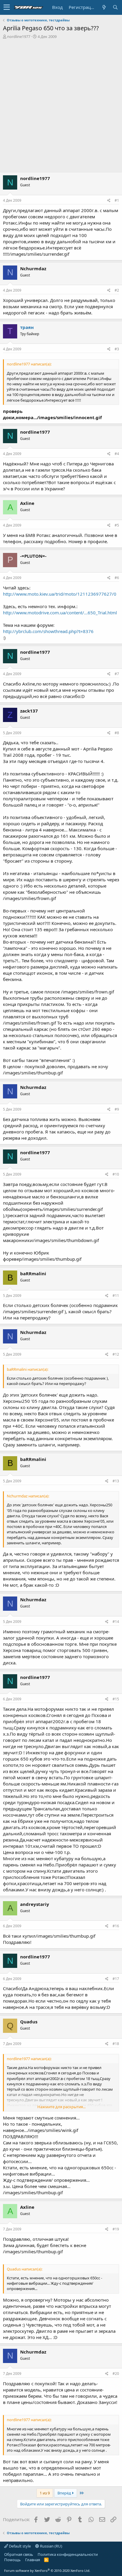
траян (27, 327)
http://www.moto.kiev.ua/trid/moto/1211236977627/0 (60, 594)
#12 (116, 1354)
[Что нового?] (104, 7)
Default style (19, 2546)
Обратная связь (19, 2554)
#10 (116, 1174)
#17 (116, 1979)
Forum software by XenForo (47, 2571)
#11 (116, 1296)
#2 (117, 290)
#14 (116, 1622)
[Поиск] (115, 7)
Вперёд (65, 2493)
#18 (116, 2044)
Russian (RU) (51, 2546)
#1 (117, 200)
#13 (116, 1481)
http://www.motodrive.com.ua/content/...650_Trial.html (60, 613)
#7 (117, 674)
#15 (116, 1699)
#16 (116, 1926)
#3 (117, 349)
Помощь (12, 2560)
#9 (117, 1109)
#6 (117, 578)
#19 (116, 2229)
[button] (7, 7)
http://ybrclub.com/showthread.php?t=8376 (48, 631)
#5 (117, 525)
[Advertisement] (61, 103)
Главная (33, 2560)
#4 (117, 454)
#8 (117, 733)
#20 (116, 2374)
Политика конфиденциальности (68, 2554)
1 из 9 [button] (45, 2493)
